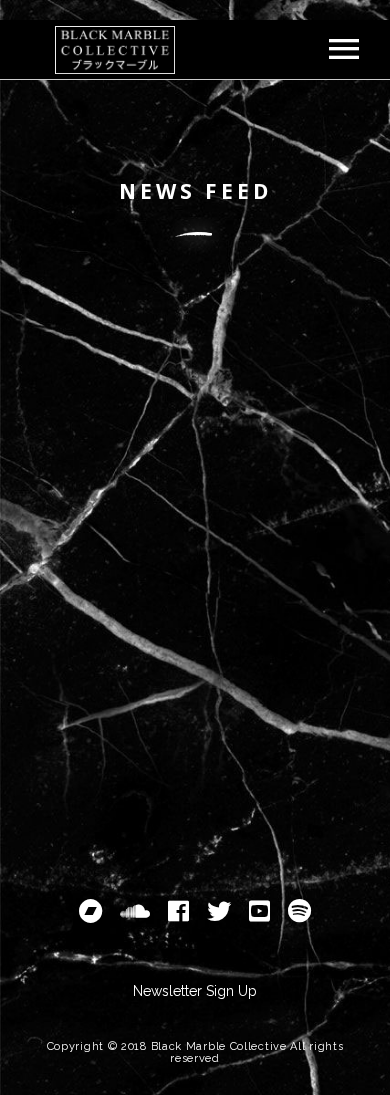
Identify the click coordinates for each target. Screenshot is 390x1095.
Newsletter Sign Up (195, 991)
